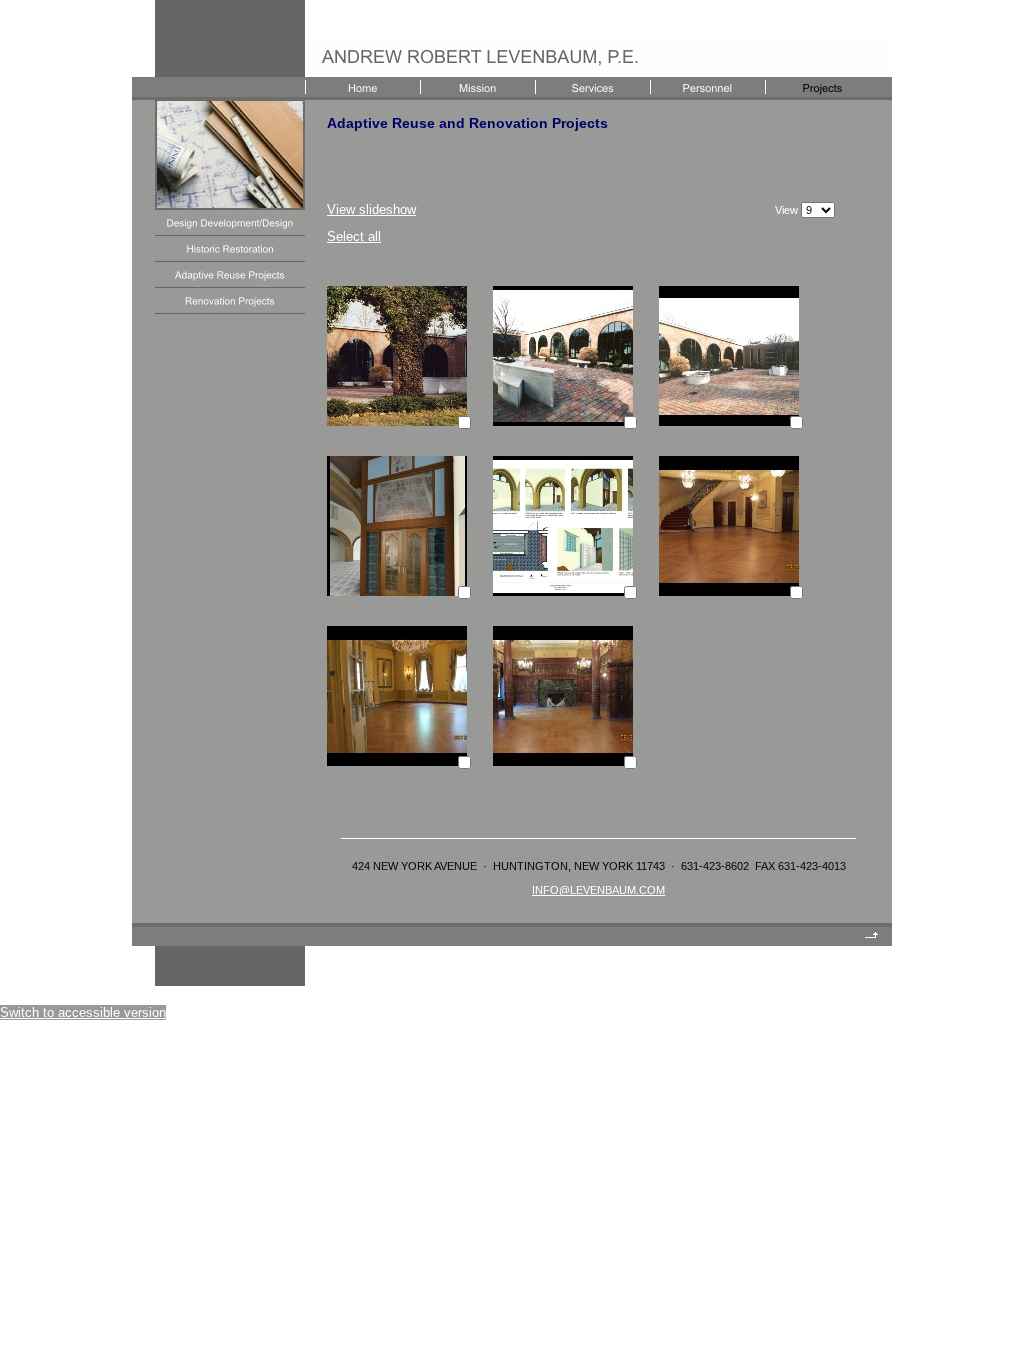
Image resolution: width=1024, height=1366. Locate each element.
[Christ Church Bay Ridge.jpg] (563, 591)
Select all (354, 236)
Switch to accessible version (83, 1012)
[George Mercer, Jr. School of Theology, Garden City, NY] (397, 421)
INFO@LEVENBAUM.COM (598, 890)
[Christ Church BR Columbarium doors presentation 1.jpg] (397, 591)
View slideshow (371, 209)
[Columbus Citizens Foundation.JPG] (729, 591)
